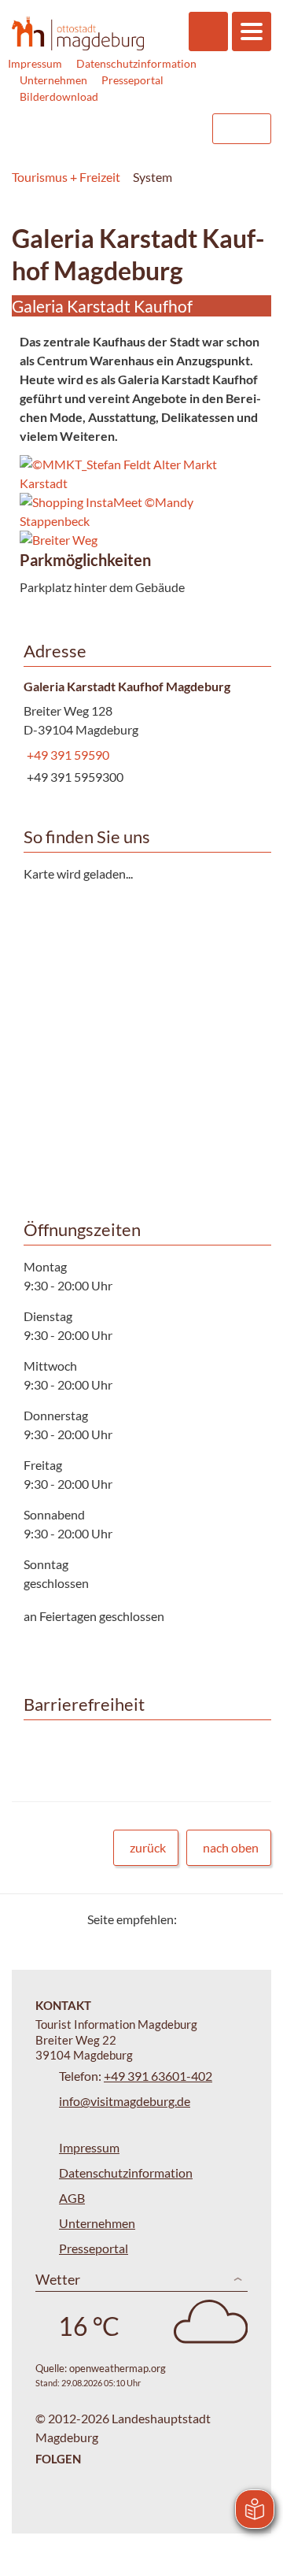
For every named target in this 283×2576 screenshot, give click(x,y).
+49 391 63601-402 (158, 2076)
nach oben (231, 1847)
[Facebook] (214, 1919)
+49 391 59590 (66, 755)
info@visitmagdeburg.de (125, 2101)
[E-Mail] (234, 1919)
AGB (72, 2198)
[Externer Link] (100, 129)
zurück (148, 1847)
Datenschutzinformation (136, 63)
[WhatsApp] (254, 1919)
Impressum (35, 63)
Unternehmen (53, 80)
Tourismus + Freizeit (66, 177)
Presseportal (132, 80)
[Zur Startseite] (78, 33)
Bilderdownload (59, 96)
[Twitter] (195, 1919)
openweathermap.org (118, 2368)
